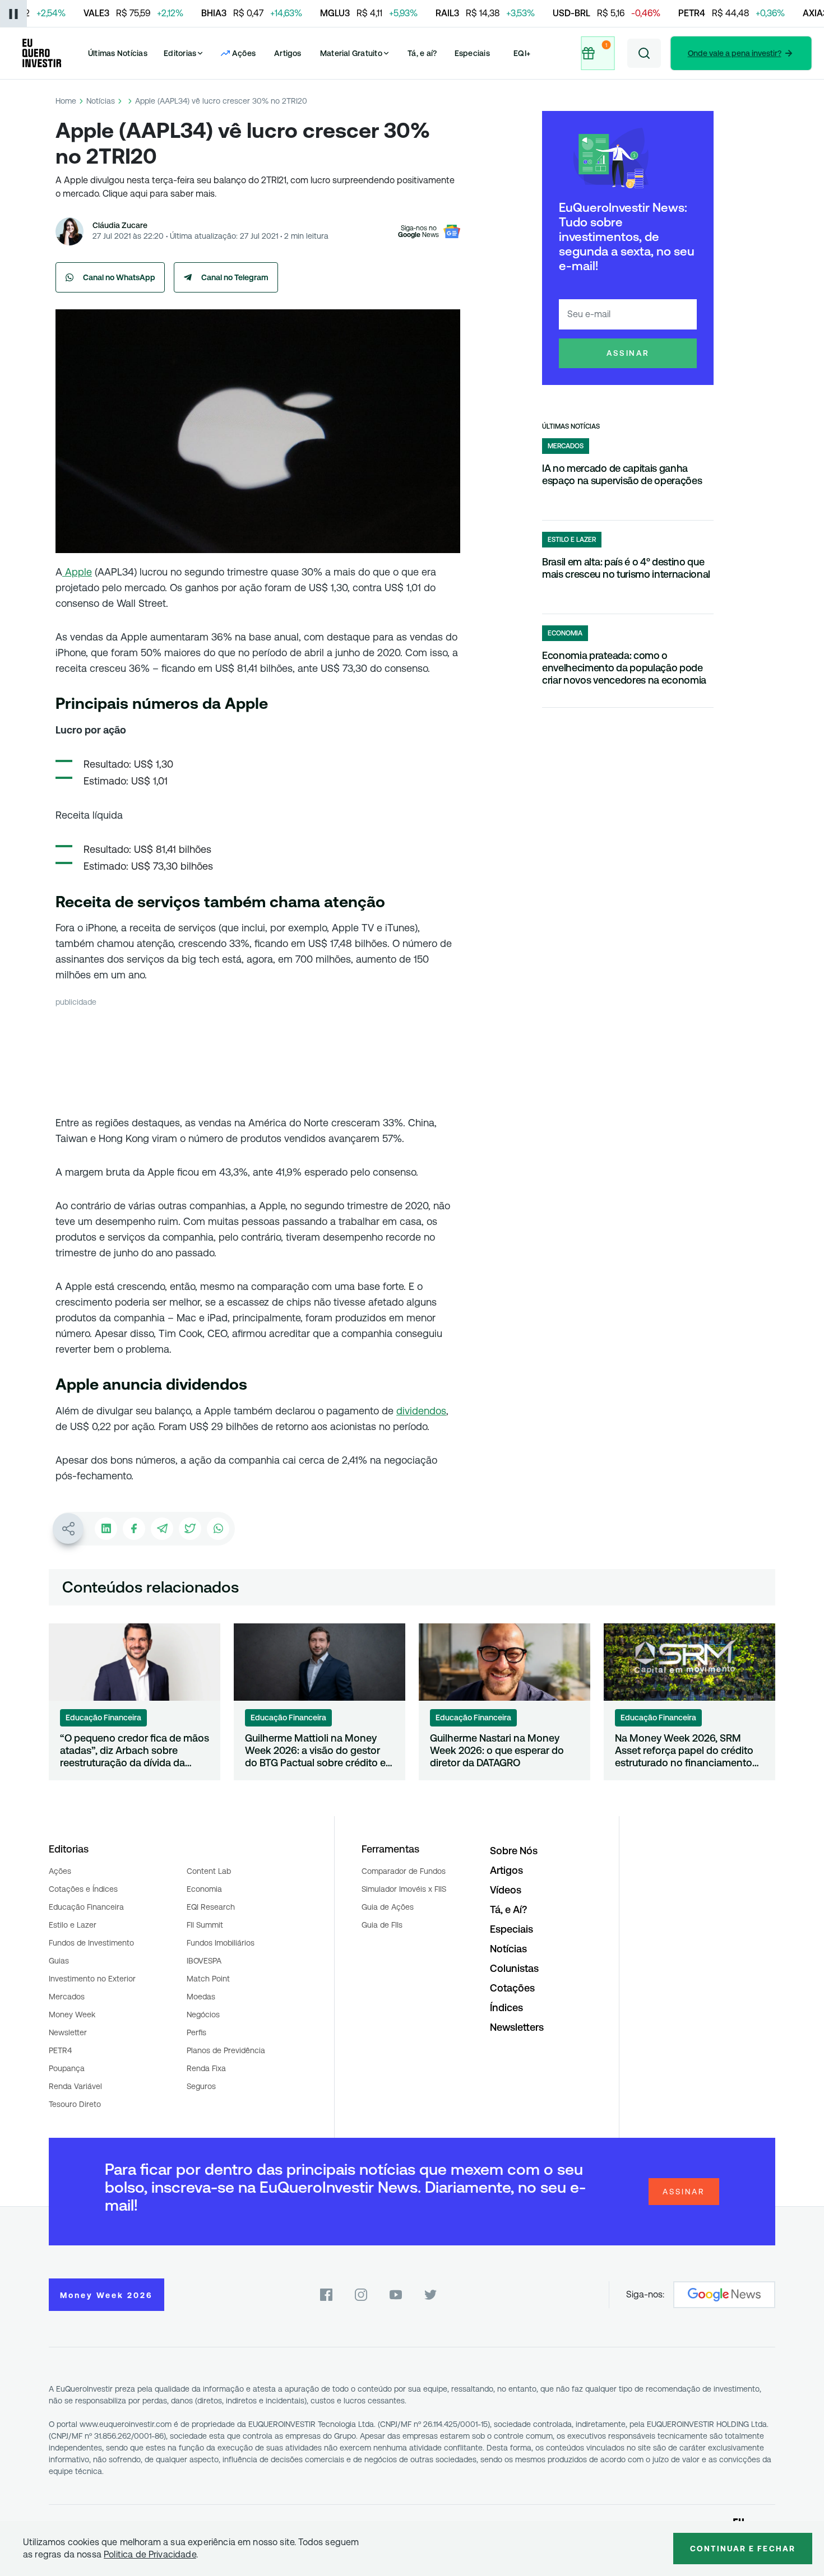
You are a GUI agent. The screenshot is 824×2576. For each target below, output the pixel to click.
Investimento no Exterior (92, 1979)
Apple (77, 572)
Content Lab (209, 1871)
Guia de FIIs (382, 1925)
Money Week (72, 2015)
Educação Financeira (86, 1907)
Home (66, 101)
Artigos (288, 53)
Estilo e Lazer (73, 1925)
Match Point (208, 1979)
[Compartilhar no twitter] (190, 1529)
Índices (506, 2008)
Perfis (196, 2032)
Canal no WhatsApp (119, 277)
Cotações (512, 1988)
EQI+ (522, 53)
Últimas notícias (571, 426)
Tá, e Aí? (508, 1909)
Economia (204, 1889)
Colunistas (514, 1968)
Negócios (203, 2015)
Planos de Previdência (226, 2050)
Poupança (67, 2068)
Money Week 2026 (107, 2295)
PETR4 (60, 2050)
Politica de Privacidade (150, 2554)
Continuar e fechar (743, 2549)
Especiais (472, 53)
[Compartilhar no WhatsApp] (218, 1529)
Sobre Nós (514, 1851)
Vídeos (506, 1890)
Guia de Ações (388, 1907)
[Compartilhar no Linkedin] (106, 1529)
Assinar (628, 353)
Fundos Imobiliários (221, 1943)
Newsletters (517, 2027)
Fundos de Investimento (91, 1943)
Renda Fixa (206, 2068)
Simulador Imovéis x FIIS (404, 1889)
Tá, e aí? (422, 53)
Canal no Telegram (235, 277)
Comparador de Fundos (404, 1871)
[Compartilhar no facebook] (134, 1529)
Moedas (201, 1997)
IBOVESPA (204, 1961)
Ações (60, 1871)
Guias (59, 1961)
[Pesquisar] (644, 53)
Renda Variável (75, 2086)
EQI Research (211, 1907)
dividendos (421, 1411)
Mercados (67, 1997)
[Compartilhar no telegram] (162, 1529)
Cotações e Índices (83, 1889)
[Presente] (599, 53)
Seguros (201, 2086)
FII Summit (205, 1925)
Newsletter (68, 2032)
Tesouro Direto (75, 2104)
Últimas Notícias (118, 53)
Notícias (101, 101)
